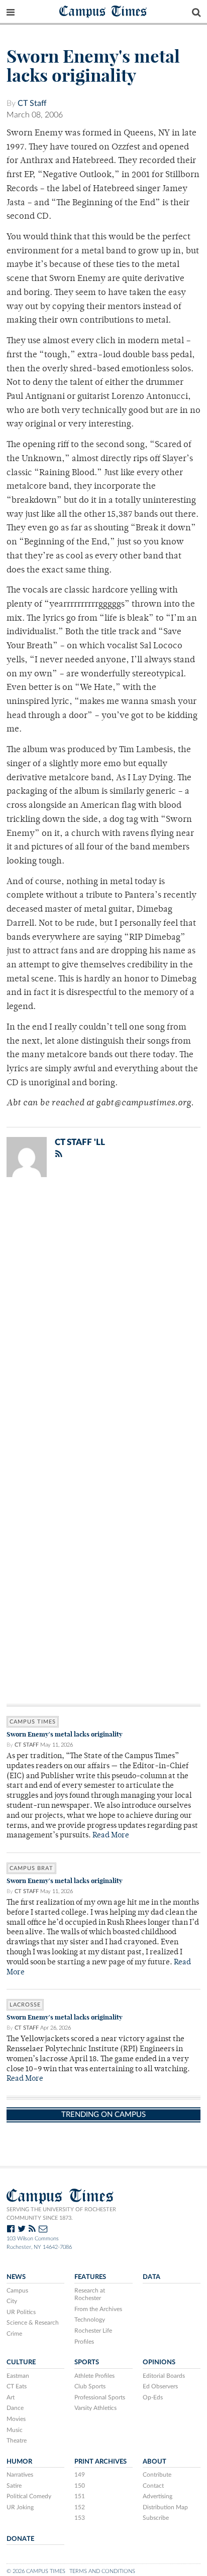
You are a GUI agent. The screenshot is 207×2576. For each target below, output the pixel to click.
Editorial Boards (164, 2376)
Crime (14, 2334)
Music (15, 2430)
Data (151, 2277)
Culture (21, 2362)
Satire (14, 2486)
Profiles (84, 2342)
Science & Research (33, 2323)
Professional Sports (100, 2397)
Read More (111, 1836)
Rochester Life (93, 2331)
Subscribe (156, 2518)
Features (90, 2277)
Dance (15, 2408)
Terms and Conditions (102, 2571)
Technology (90, 2320)
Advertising (158, 2496)
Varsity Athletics (95, 2408)
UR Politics (21, 2312)
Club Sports (90, 2386)
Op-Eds (153, 2397)
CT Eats (17, 2386)
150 (80, 2486)
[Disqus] (103, 1316)
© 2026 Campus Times (36, 2571)
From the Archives (98, 2309)
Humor (19, 2462)
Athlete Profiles (94, 2376)
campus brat (31, 1868)
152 (80, 2507)
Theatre (17, 2441)
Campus (17, 2291)
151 (80, 2496)
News (16, 2277)
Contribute (157, 2475)
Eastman (18, 2376)
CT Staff (32, 103)
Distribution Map (165, 2507)
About (154, 2462)
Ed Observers (160, 2386)
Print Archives (100, 2462)
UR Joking (20, 2507)
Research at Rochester (90, 2295)
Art (11, 2397)
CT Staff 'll (80, 1142)
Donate (20, 2539)
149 (80, 2475)
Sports (87, 2362)
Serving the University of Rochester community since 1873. (61, 2214)
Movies (16, 2419)
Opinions (159, 2362)
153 (80, 2518)
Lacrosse (25, 2005)
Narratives (20, 2475)
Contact (153, 2486)
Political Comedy (29, 2496)
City (12, 2301)
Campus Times (103, 11)
